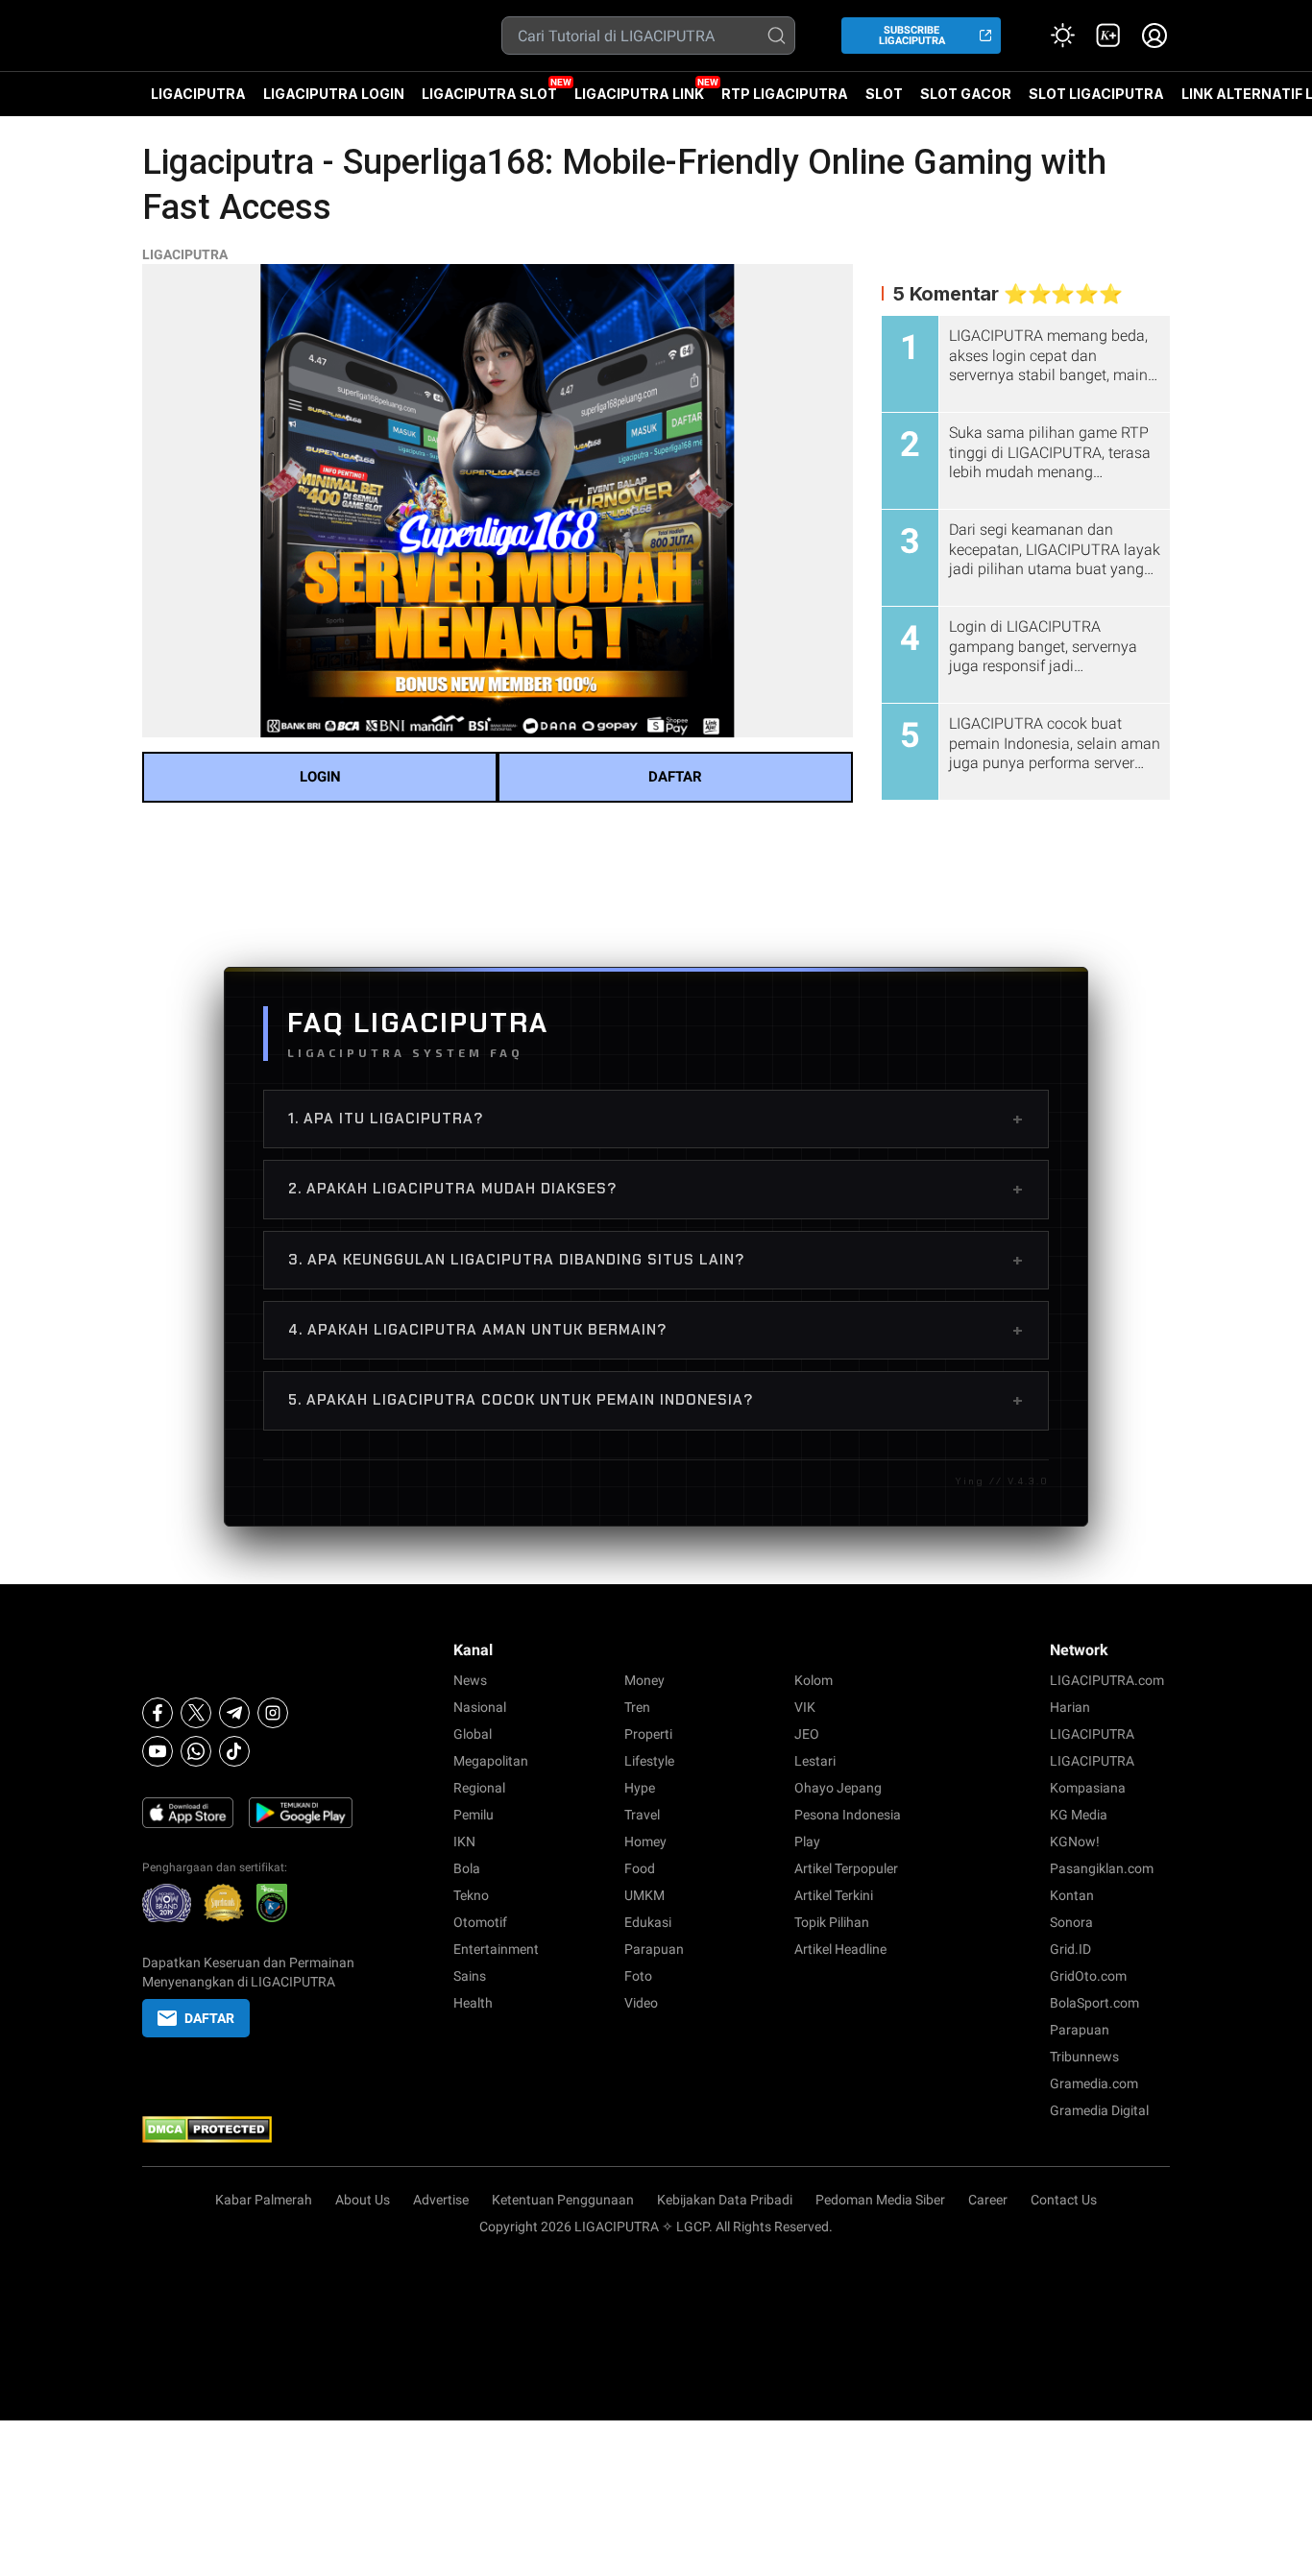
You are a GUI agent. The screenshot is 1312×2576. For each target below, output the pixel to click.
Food (640, 1868)
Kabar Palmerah (264, 2200)
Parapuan (654, 1949)
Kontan (1072, 1895)
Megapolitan (491, 1761)
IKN (464, 1842)
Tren (637, 1707)
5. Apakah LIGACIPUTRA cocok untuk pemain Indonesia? (656, 1400)
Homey (645, 1842)
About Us (363, 2200)
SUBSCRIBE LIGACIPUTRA (912, 36)
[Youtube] (158, 1751)
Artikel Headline (840, 1949)
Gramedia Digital (1099, 2110)
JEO (807, 1734)
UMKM (644, 1895)
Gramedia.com (1094, 2083)
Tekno (471, 1895)
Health (473, 2003)
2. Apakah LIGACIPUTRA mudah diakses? (656, 1189)
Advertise (441, 2200)
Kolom (814, 1680)
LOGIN (320, 777)
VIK (805, 1707)
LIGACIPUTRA (198, 94)
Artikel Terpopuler (846, 1868)
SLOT (884, 94)
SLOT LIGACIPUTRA (1096, 94)
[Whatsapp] (196, 1751)
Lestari (815, 1761)
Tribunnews (1084, 2057)
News (470, 1680)
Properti (648, 1734)
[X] (196, 1713)
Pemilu (474, 1815)
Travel (642, 1815)
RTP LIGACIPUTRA (785, 94)
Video (641, 2003)
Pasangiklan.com (1102, 1868)
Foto (638, 1976)
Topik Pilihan (832, 1922)
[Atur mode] (1062, 36)
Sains (470, 1976)
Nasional (480, 1707)
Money (644, 1680)
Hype (640, 1788)
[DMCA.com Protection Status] (249, 2130)
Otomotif (480, 1922)
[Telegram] (234, 1713)
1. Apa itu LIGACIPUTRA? (656, 1119)
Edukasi (648, 1922)
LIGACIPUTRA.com (1107, 1680)
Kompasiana (1088, 1788)
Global (473, 1734)
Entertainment (496, 1949)
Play (807, 1842)
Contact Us (1064, 2200)
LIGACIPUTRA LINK (639, 94)
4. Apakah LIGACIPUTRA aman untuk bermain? (656, 1330)
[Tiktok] (234, 1751)
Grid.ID (1070, 1949)
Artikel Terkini (834, 1895)
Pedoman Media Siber (880, 2200)
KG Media (1079, 1815)
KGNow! (1075, 1842)
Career (988, 2200)
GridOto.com (1088, 1976)
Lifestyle (649, 1761)
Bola (467, 1868)
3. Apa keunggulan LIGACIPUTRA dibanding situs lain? (656, 1260)
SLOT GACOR (966, 94)
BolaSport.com (1094, 2003)
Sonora (1071, 1922)
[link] (1108, 36)
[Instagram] (273, 1713)
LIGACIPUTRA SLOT (489, 94)
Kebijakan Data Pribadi (725, 2200)
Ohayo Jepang (838, 1788)
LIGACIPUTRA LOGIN (334, 94)
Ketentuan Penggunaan (563, 2200)
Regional (479, 1788)
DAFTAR (675, 777)
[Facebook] (158, 1713)
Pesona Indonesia (848, 1815)
